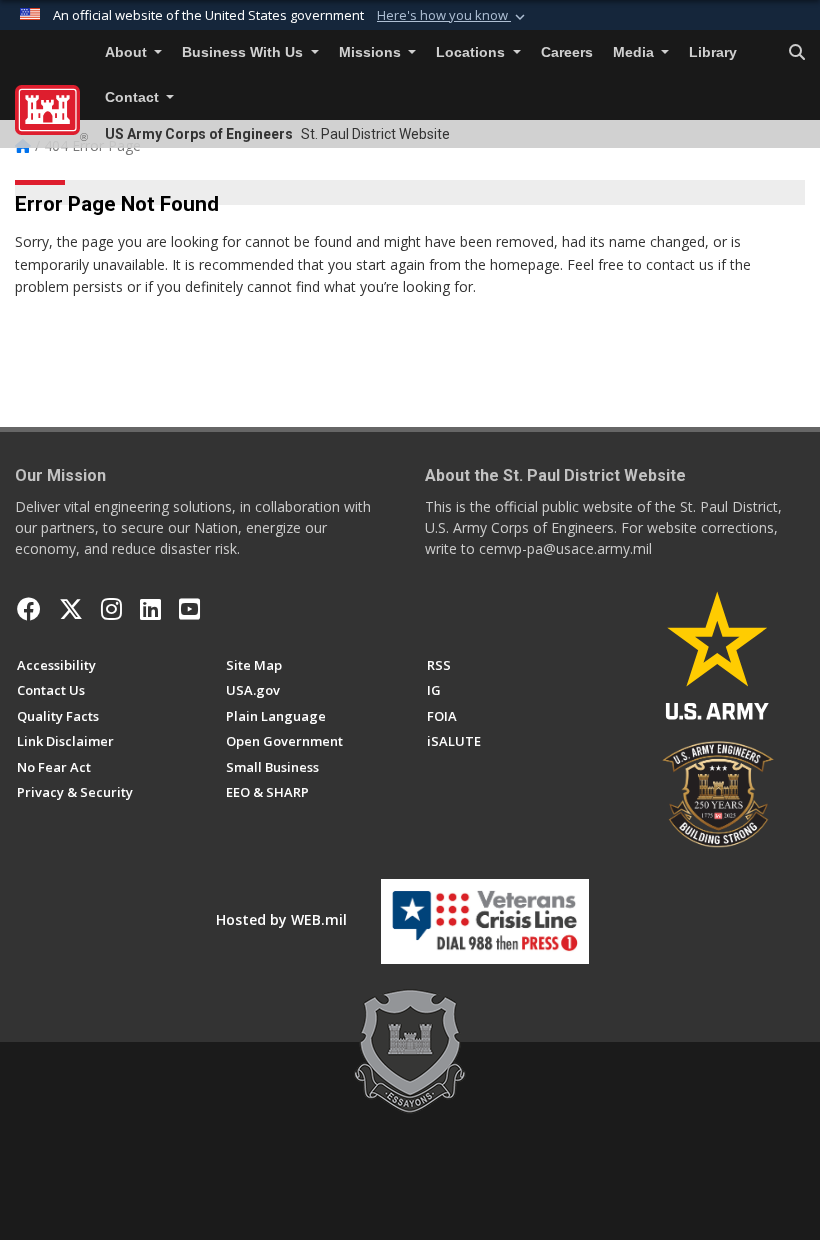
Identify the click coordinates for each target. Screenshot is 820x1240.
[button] (453, 16)
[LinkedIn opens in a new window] (150, 609)
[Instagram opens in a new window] (111, 609)
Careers (567, 52)
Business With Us (244, 52)
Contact (134, 97)
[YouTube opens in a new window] (189, 609)
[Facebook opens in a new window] (29, 609)
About (128, 52)
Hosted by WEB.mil (281, 919)
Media (635, 52)
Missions (372, 52)
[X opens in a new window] (71, 609)
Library (713, 52)
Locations (472, 52)
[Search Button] (797, 53)
